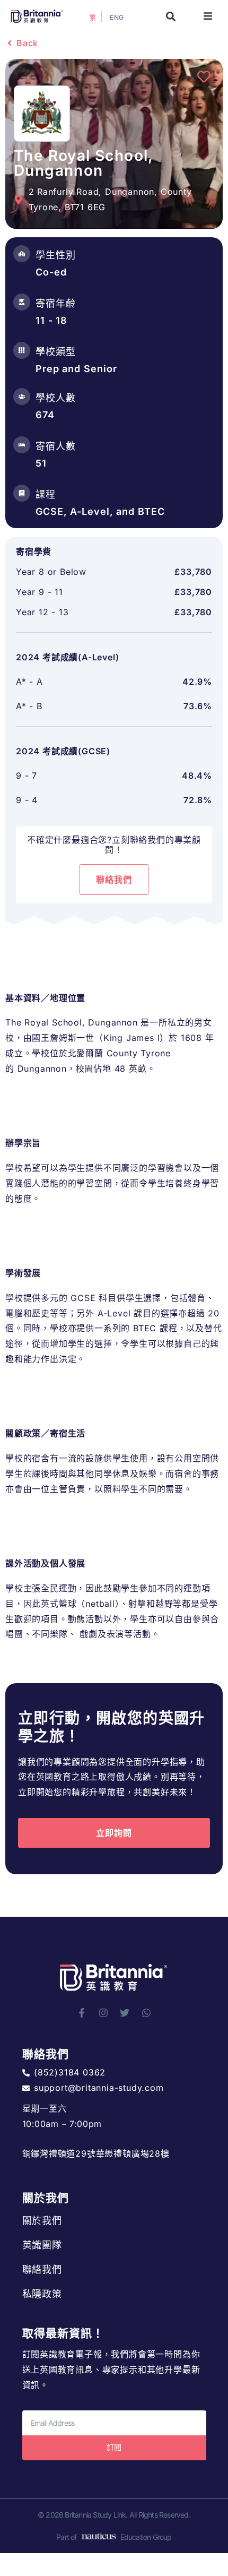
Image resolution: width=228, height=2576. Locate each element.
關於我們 (42, 2221)
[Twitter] (125, 2013)
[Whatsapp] (146, 2013)
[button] (171, 16)
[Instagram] (103, 2013)
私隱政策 (42, 2294)
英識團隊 (42, 2245)
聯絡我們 (42, 2269)
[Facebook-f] (82, 2013)
